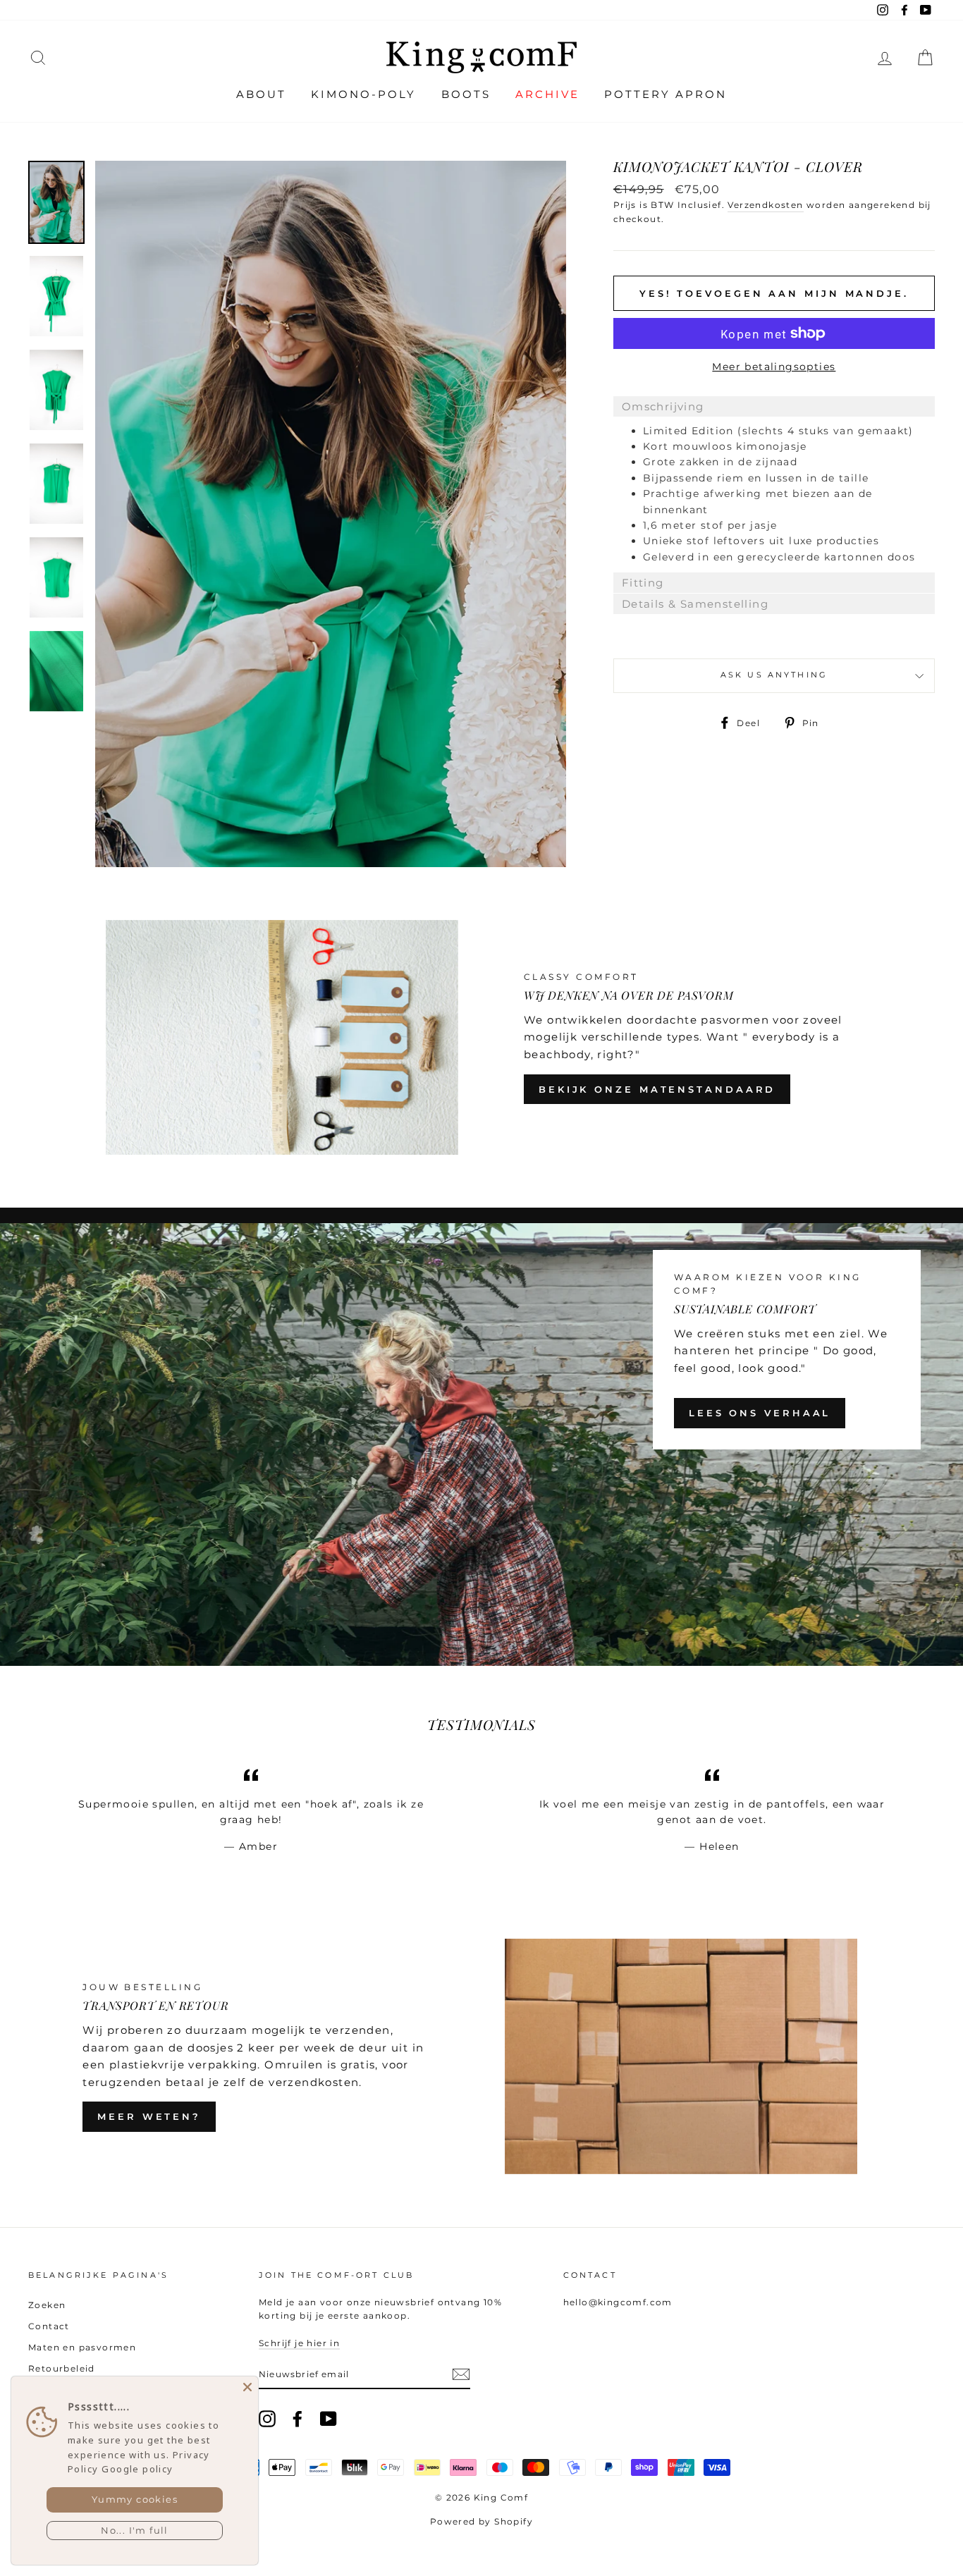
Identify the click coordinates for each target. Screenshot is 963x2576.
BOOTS (466, 94)
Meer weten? (149, 2116)
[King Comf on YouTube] (329, 2419)
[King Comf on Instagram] (267, 2419)
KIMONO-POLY (363, 94)
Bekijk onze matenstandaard (657, 1089)
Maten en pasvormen (82, 2347)
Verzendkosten (765, 205)
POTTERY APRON (665, 94)
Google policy (137, 2469)
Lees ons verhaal (760, 1413)
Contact (49, 2326)
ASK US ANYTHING (774, 675)
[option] (331, 514)
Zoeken (47, 2305)
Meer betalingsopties (774, 367)
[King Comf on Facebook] (298, 2419)
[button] (774, 406)
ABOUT (261, 94)
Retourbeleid (62, 2368)
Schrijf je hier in (299, 2343)
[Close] (247, 2387)
